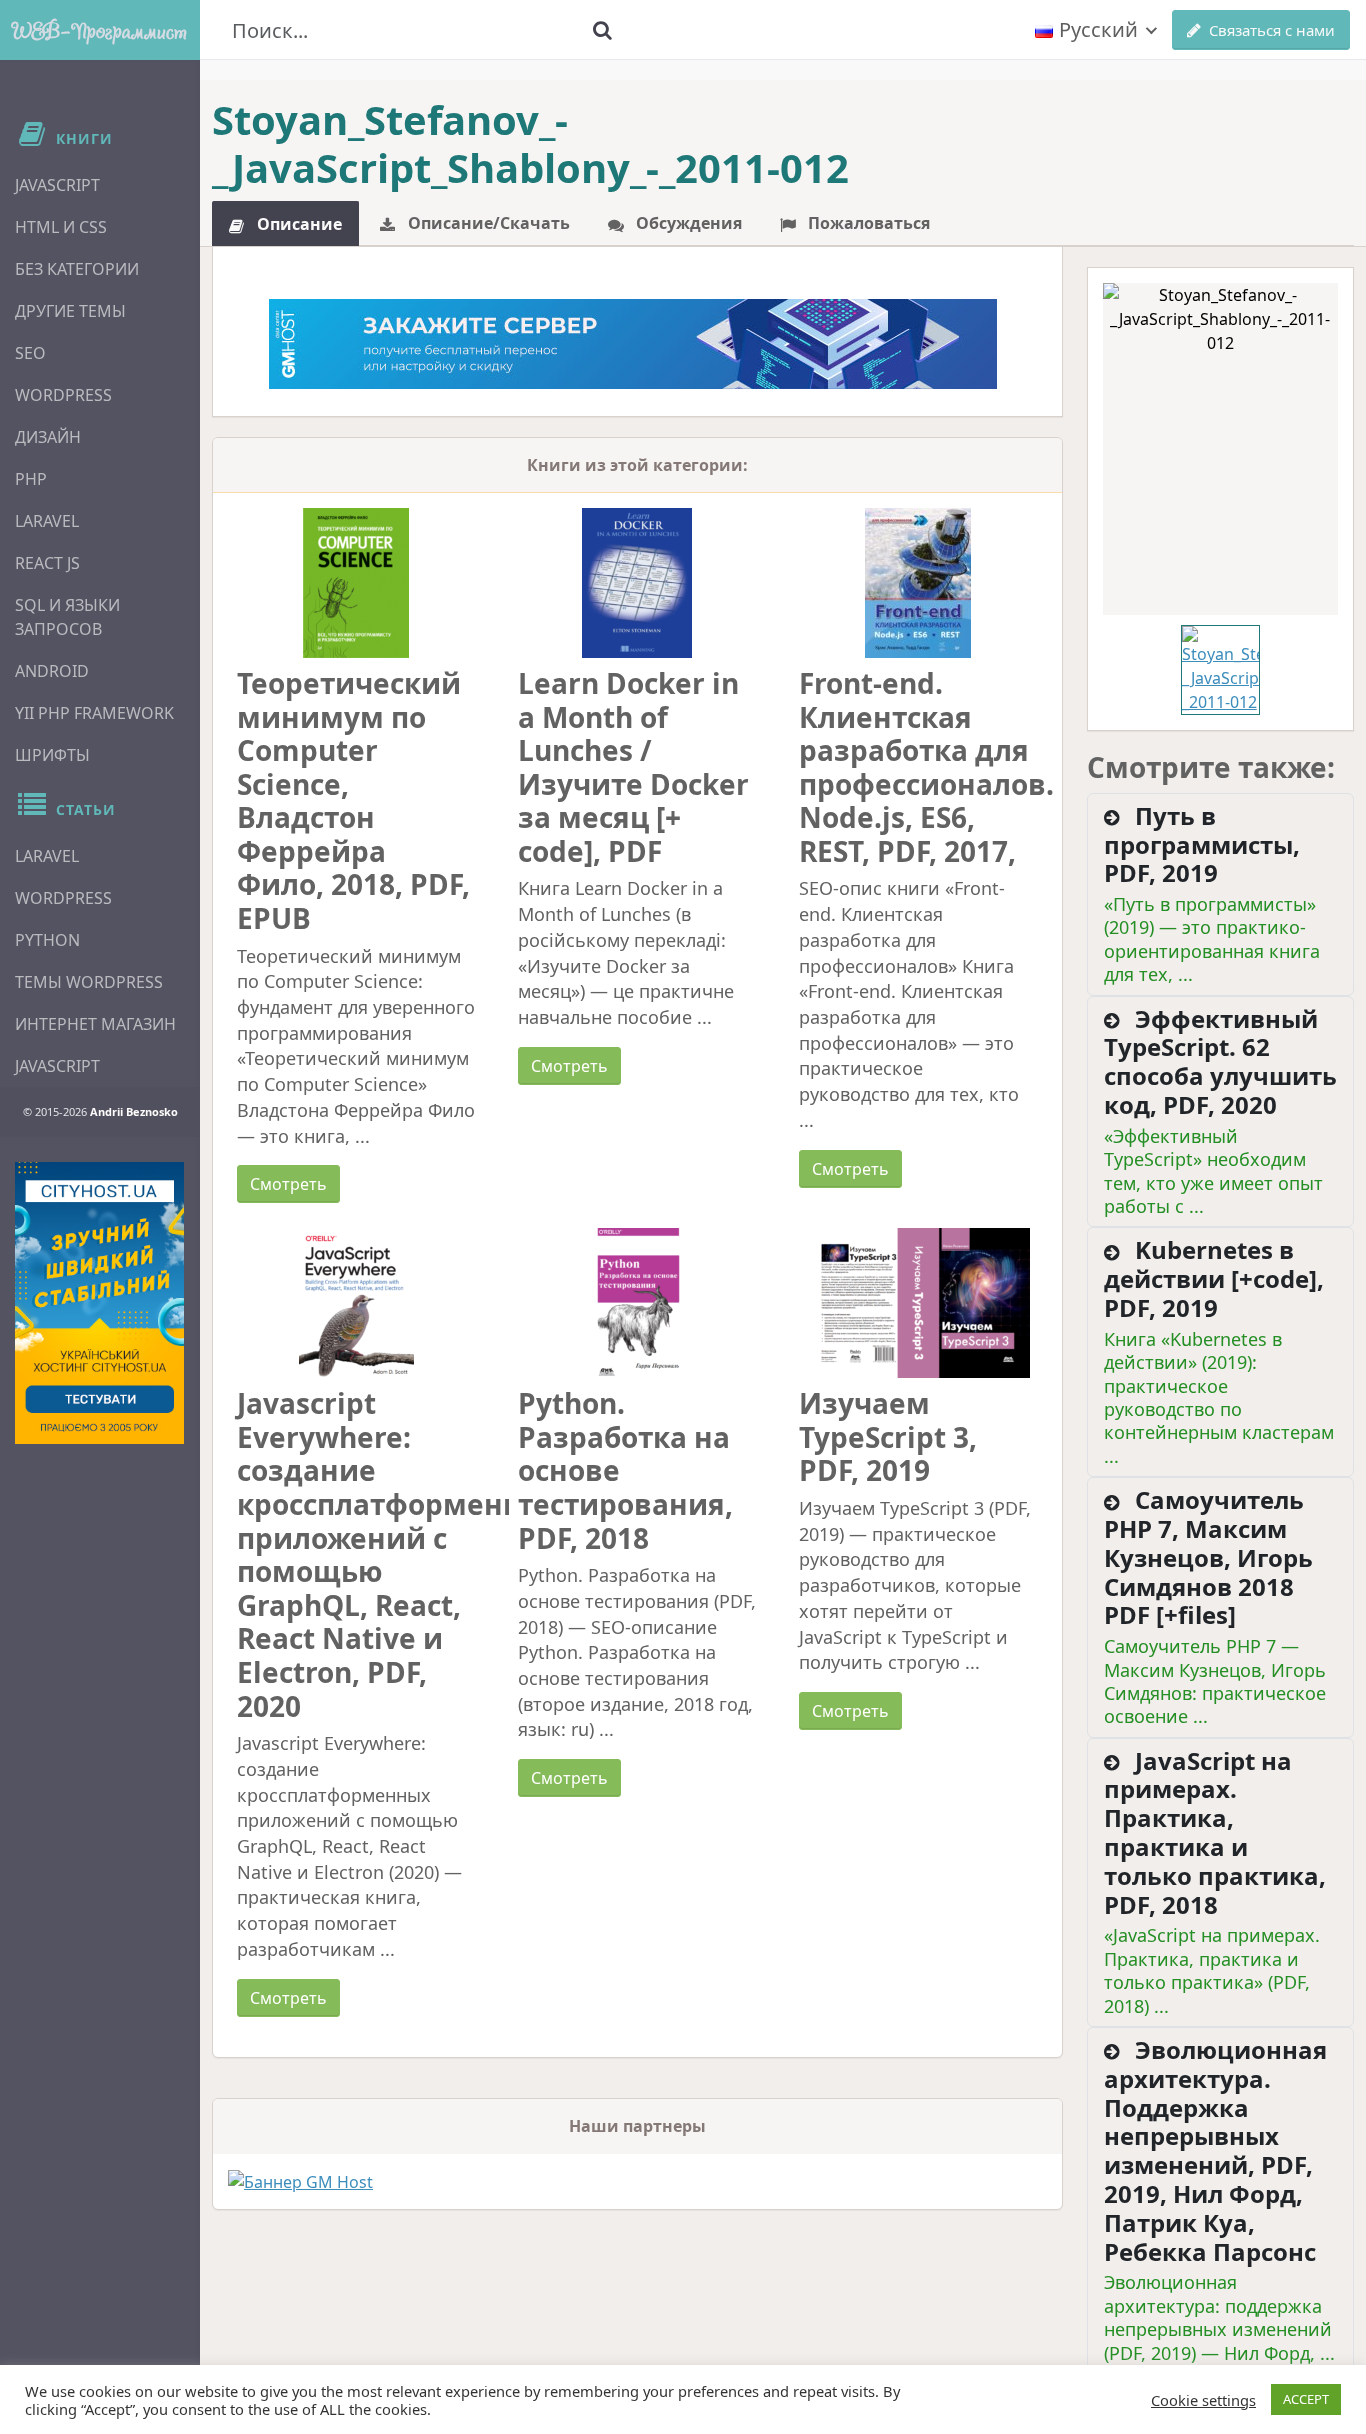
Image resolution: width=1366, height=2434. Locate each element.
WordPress (63, 395)
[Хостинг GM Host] (633, 342)
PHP (31, 479)
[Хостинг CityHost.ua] (99, 1303)
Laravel (47, 521)
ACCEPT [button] (1306, 2399)
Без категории (77, 269)
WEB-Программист (100, 30)
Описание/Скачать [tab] (487, 223)
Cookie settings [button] (1203, 2400)
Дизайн (48, 437)
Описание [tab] (297, 224)
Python (47, 940)
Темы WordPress (89, 982)
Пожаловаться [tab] (867, 223)
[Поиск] (603, 30)
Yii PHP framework (94, 713)
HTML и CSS (61, 227)
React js (47, 563)
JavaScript (57, 185)
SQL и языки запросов (67, 617)
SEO (30, 353)
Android (52, 671)
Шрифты (52, 755)
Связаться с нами (1272, 30)
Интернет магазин (95, 1024)
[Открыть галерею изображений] (1221, 449)
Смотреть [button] (288, 1184)
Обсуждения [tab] (687, 223)
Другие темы (70, 311)
